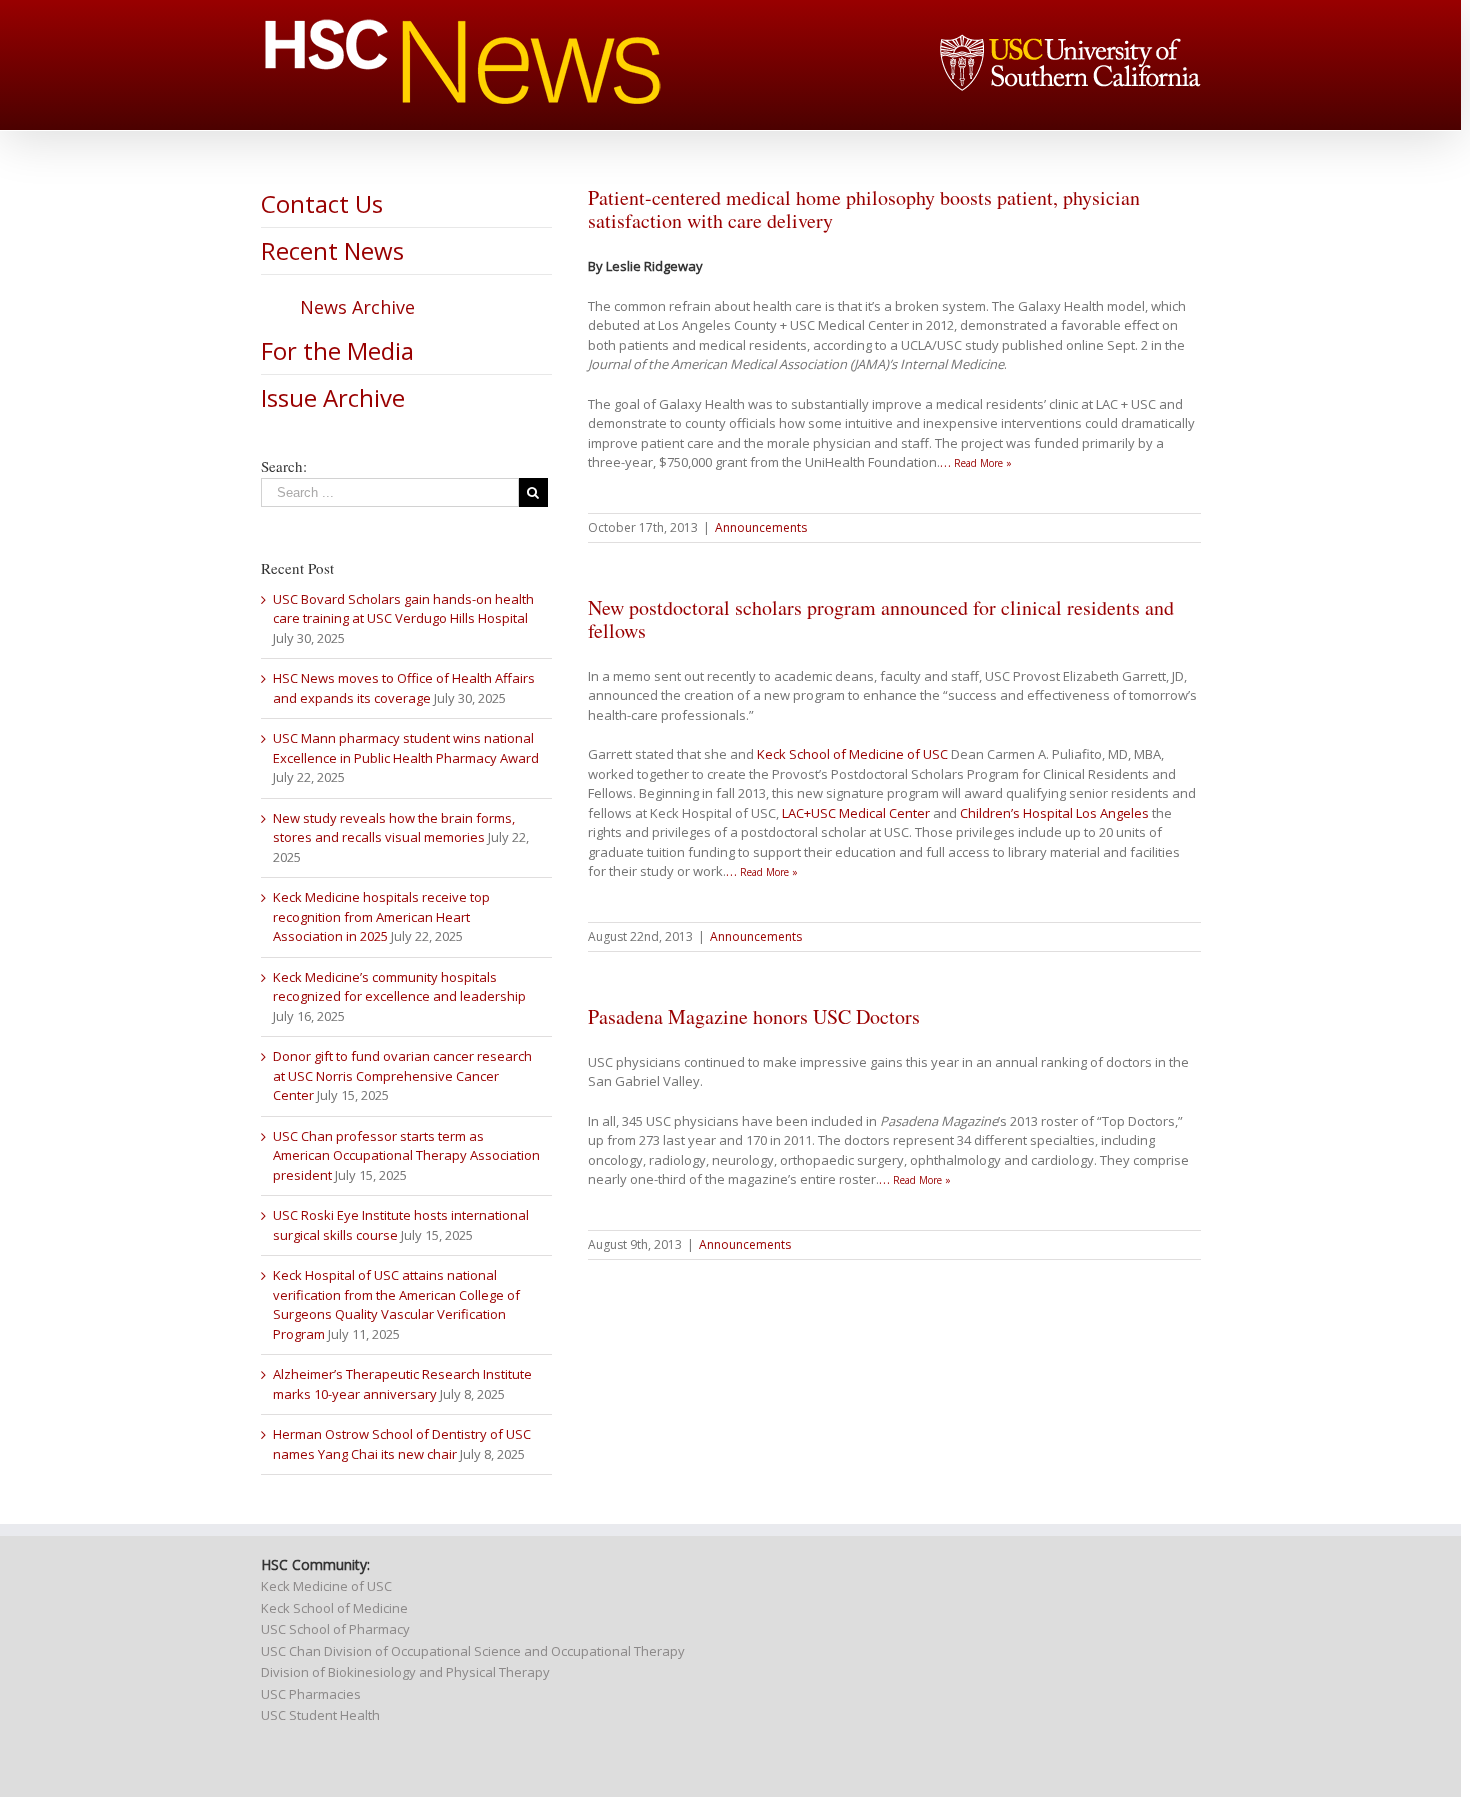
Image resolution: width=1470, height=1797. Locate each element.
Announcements (761, 527)
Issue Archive (333, 397)
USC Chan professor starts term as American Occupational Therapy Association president (406, 1155)
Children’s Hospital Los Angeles (1054, 813)
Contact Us (322, 203)
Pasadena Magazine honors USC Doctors (754, 1016)
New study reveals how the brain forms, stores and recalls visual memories (394, 828)
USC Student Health (320, 1715)
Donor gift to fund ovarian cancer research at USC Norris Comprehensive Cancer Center (402, 1075)
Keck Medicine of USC (326, 1586)
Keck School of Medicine (334, 1608)
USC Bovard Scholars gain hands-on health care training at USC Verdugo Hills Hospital (403, 609)
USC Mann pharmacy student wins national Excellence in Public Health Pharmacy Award (406, 748)
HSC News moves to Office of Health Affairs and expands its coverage (404, 688)
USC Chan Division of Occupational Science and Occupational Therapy (473, 1651)
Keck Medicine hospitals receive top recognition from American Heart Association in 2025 (381, 916)
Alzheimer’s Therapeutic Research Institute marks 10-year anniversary (402, 1384)
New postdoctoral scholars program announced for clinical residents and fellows (881, 619)
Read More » (983, 463)
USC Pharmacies (311, 1694)
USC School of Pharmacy (335, 1629)
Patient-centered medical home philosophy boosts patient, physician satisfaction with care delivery (864, 209)
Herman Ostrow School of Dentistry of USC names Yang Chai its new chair (402, 1444)
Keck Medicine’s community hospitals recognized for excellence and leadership (399, 987)
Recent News (332, 250)
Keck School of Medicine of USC (852, 754)
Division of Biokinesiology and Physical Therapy (405, 1672)
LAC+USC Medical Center (856, 813)
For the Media (337, 350)
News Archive (357, 307)
